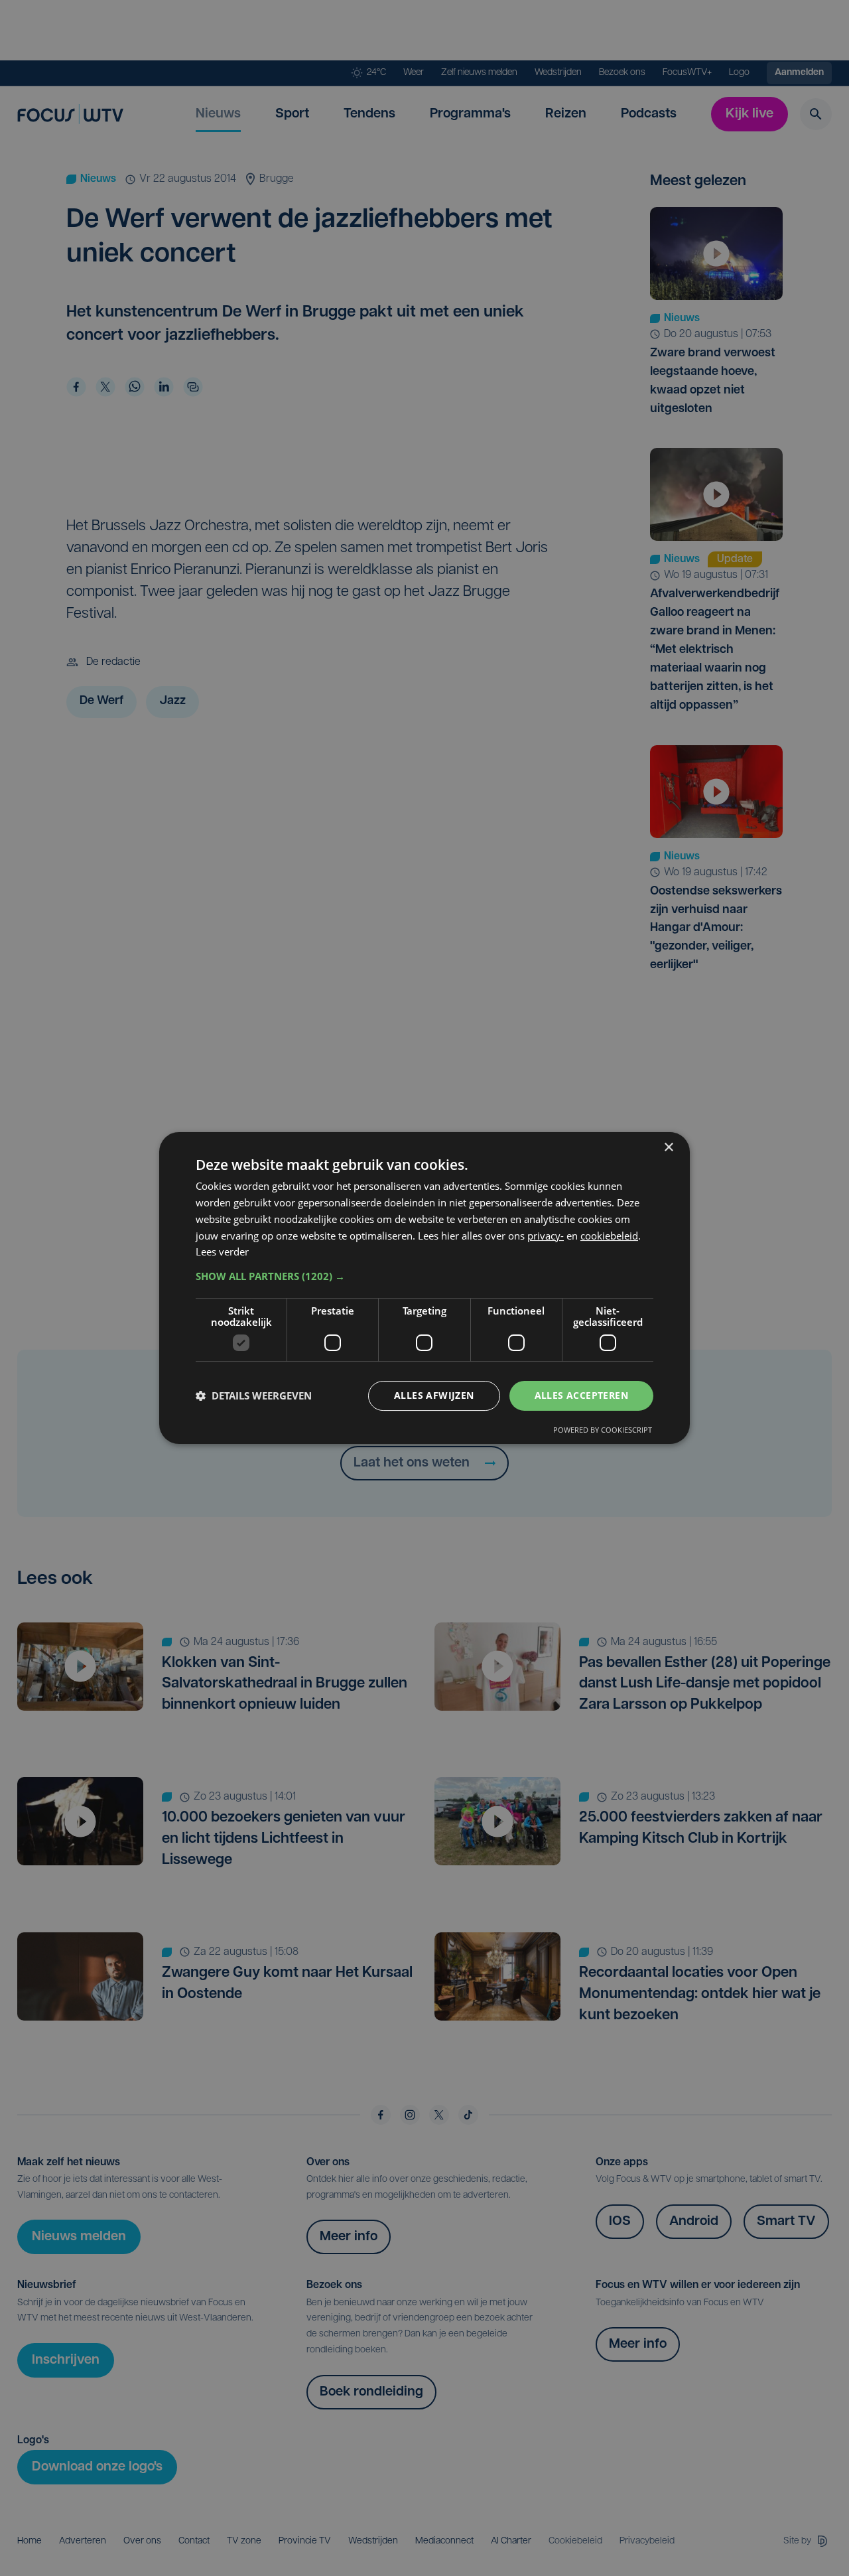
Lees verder (222, 1252)
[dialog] (424, 1288)
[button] (424, 1276)
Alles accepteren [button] (581, 1395)
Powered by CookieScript (603, 1430)
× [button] (668, 1148)
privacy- (546, 1236)
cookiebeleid (609, 1236)
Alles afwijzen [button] (434, 1395)
